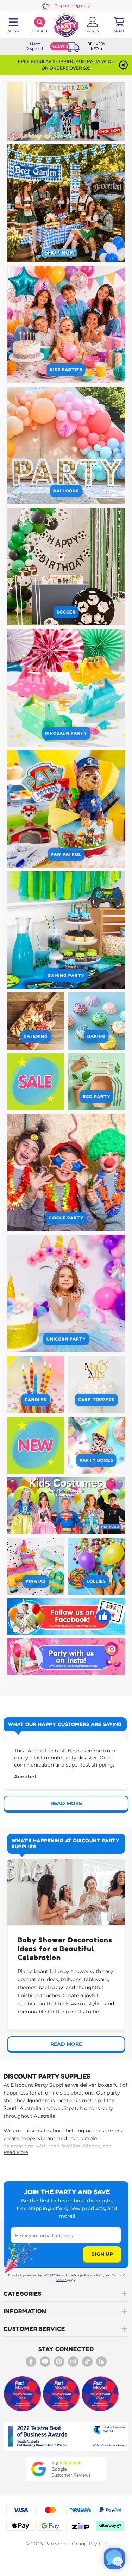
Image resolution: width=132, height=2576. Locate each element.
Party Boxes (96, 1460)
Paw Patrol (66, 854)
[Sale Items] (36, 1082)
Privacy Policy (94, 2275)
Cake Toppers (96, 1400)
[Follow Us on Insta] (66, 1657)
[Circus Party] (66, 1172)
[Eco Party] (97, 1082)
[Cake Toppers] (97, 1385)
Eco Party (96, 1097)
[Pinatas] (36, 1566)
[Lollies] (97, 1566)
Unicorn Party (66, 1339)
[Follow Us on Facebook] (66, 1617)
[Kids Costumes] (66, 1506)
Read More (16, 2152)
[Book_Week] (66, 112)
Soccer (66, 612)
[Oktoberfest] (66, 203)
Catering (36, 1036)
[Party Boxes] (97, 1445)
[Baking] (97, 1021)
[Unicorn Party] (66, 1294)
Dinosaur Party (66, 733)
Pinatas (36, 1581)
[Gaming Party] (66, 930)
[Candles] (36, 1385)
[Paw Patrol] (66, 809)
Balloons (66, 491)
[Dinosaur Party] (66, 688)
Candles (36, 1400)
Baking (96, 1036)
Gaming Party (66, 975)
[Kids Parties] (66, 324)
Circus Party (66, 1218)
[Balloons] (66, 445)
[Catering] (36, 1021)
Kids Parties (66, 370)
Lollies (96, 1581)
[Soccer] (66, 567)
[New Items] (36, 1445)
